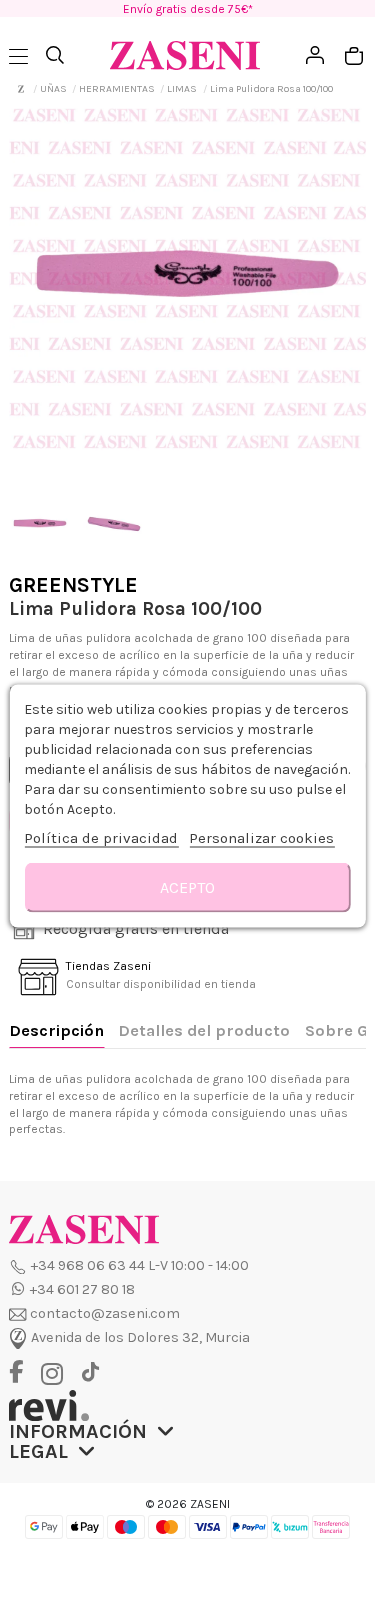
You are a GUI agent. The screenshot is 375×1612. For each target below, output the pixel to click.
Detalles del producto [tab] (204, 1030)
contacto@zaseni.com (105, 1313)
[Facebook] (23, 1373)
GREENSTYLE (73, 585)
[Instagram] (57, 1374)
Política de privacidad (101, 838)
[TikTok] (90, 1372)
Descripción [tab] (56, 1030)
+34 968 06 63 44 (88, 1265)
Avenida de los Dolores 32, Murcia (140, 1337)
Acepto (187, 887)
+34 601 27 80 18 (82, 1289)
